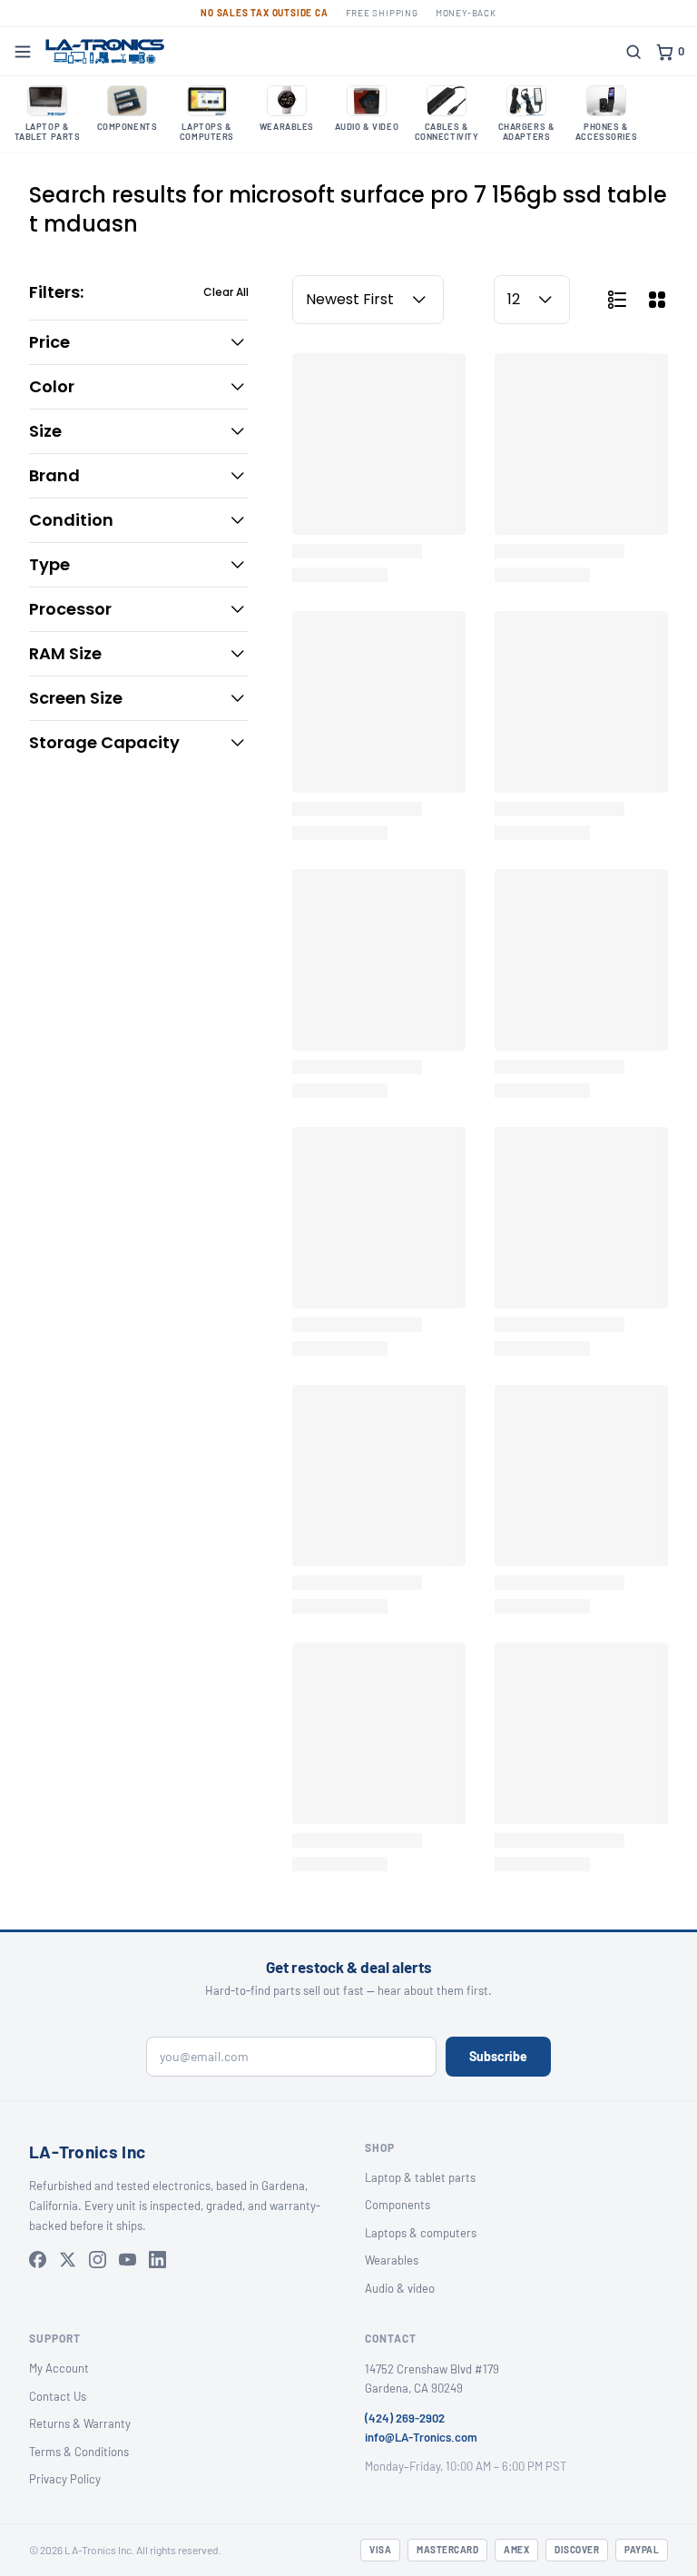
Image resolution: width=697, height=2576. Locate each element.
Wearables (392, 2260)
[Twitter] (68, 2260)
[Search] (633, 52)
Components (398, 2205)
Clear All (226, 292)
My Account (59, 2368)
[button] (139, 342)
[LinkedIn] (157, 2260)
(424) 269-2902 (405, 2418)
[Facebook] (38, 2260)
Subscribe (498, 2056)
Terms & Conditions (79, 2452)
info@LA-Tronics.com (421, 2437)
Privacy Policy (65, 2479)
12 (514, 299)
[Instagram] (98, 2260)
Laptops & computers (421, 2233)
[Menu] (23, 52)
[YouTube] (128, 2260)
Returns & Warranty (80, 2423)
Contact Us (58, 2396)
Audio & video (400, 2288)
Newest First (350, 299)
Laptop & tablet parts (420, 2177)
